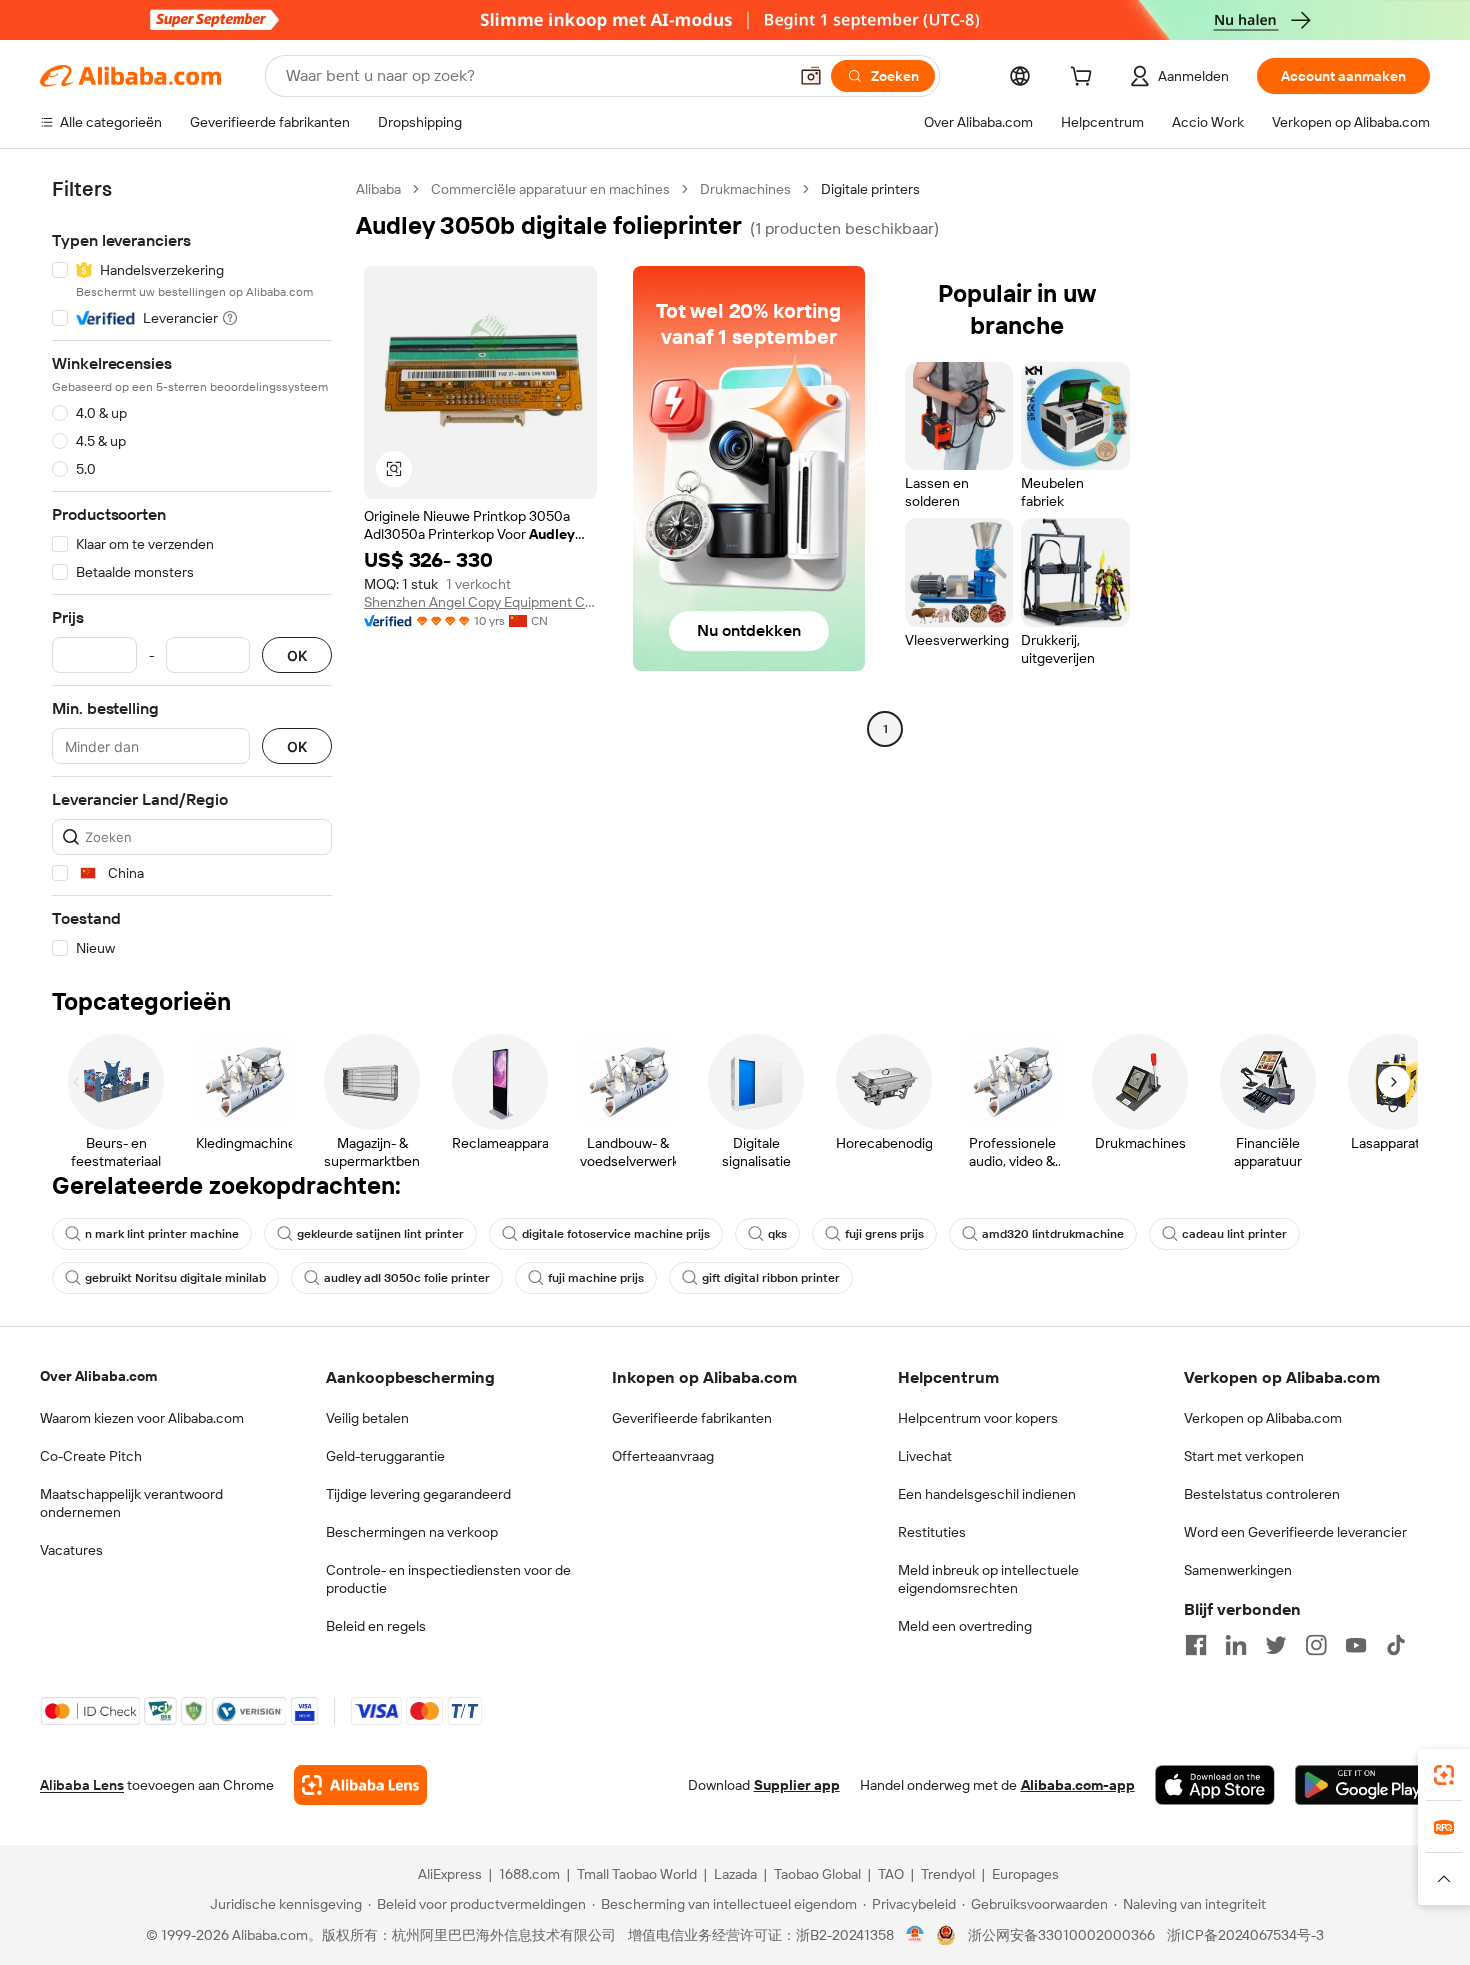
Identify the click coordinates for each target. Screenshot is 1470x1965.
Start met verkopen (1244, 1456)
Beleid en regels (376, 1626)
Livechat (925, 1456)
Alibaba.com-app (1078, 1785)
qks (777, 1234)
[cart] (1085, 79)
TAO (891, 1874)
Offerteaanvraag (663, 1456)
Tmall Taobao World (637, 1874)
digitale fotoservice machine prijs (616, 1234)
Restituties (932, 1532)
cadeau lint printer (1234, 1234)
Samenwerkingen (1238, 1570)
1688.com (529, 1874)
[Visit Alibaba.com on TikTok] (1396, 1645)
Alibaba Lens (82, 1785)
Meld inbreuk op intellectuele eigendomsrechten (988, 1579)
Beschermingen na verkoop (412, 1532)
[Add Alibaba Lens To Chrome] (360, 1785)
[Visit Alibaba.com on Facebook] (1196, 1645)
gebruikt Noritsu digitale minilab (175, 1278)
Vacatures (71, 1550)
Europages (1025, 1874)
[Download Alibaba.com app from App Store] (1215, 1785)
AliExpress (450, 1874)
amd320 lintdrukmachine (1053, 1234)
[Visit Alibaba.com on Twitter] (1276, 1645)
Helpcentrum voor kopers (978, 1418)
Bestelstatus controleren (1262, 1494)
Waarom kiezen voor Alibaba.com (142, 1418)
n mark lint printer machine (162, 1234)
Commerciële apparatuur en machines (550, 189)
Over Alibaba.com (98, 1376)
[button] (811, 76)
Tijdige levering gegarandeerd (418, 1494)
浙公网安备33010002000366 (1061, 1935)
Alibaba (378, 189)
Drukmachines (745, 189)
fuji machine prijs (596, 1278)
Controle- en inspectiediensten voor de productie (448, 1579)
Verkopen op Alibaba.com (1263, 1418)
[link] (1444, 1775)
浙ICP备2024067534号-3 (1245, 1935)
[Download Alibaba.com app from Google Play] (1362, 1785)
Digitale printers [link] (870, 189)
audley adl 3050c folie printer (407, 1278)
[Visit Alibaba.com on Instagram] (1316, 1645)
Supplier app (797, 1785)
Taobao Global (817, 1874)
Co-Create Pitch (91, 1456)
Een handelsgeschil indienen (987, 1494)
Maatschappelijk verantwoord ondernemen (131, 1503)
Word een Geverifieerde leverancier (1295, 1532)
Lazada (735, 1874)
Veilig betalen (367, 1418)
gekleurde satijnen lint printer (380, 1234)
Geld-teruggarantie (385, 1456)
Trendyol (948, 1874)
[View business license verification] (915, 1935)
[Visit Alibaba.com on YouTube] (1356, 1645)
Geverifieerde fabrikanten (692, 1418)
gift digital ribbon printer (771, 1278)
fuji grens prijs (884, 1234)
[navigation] (192, 569)
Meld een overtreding (965, 1626)
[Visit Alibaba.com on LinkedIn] (1236, 1645)
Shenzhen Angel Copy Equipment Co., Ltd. (480, 602)
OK (297, 655)
